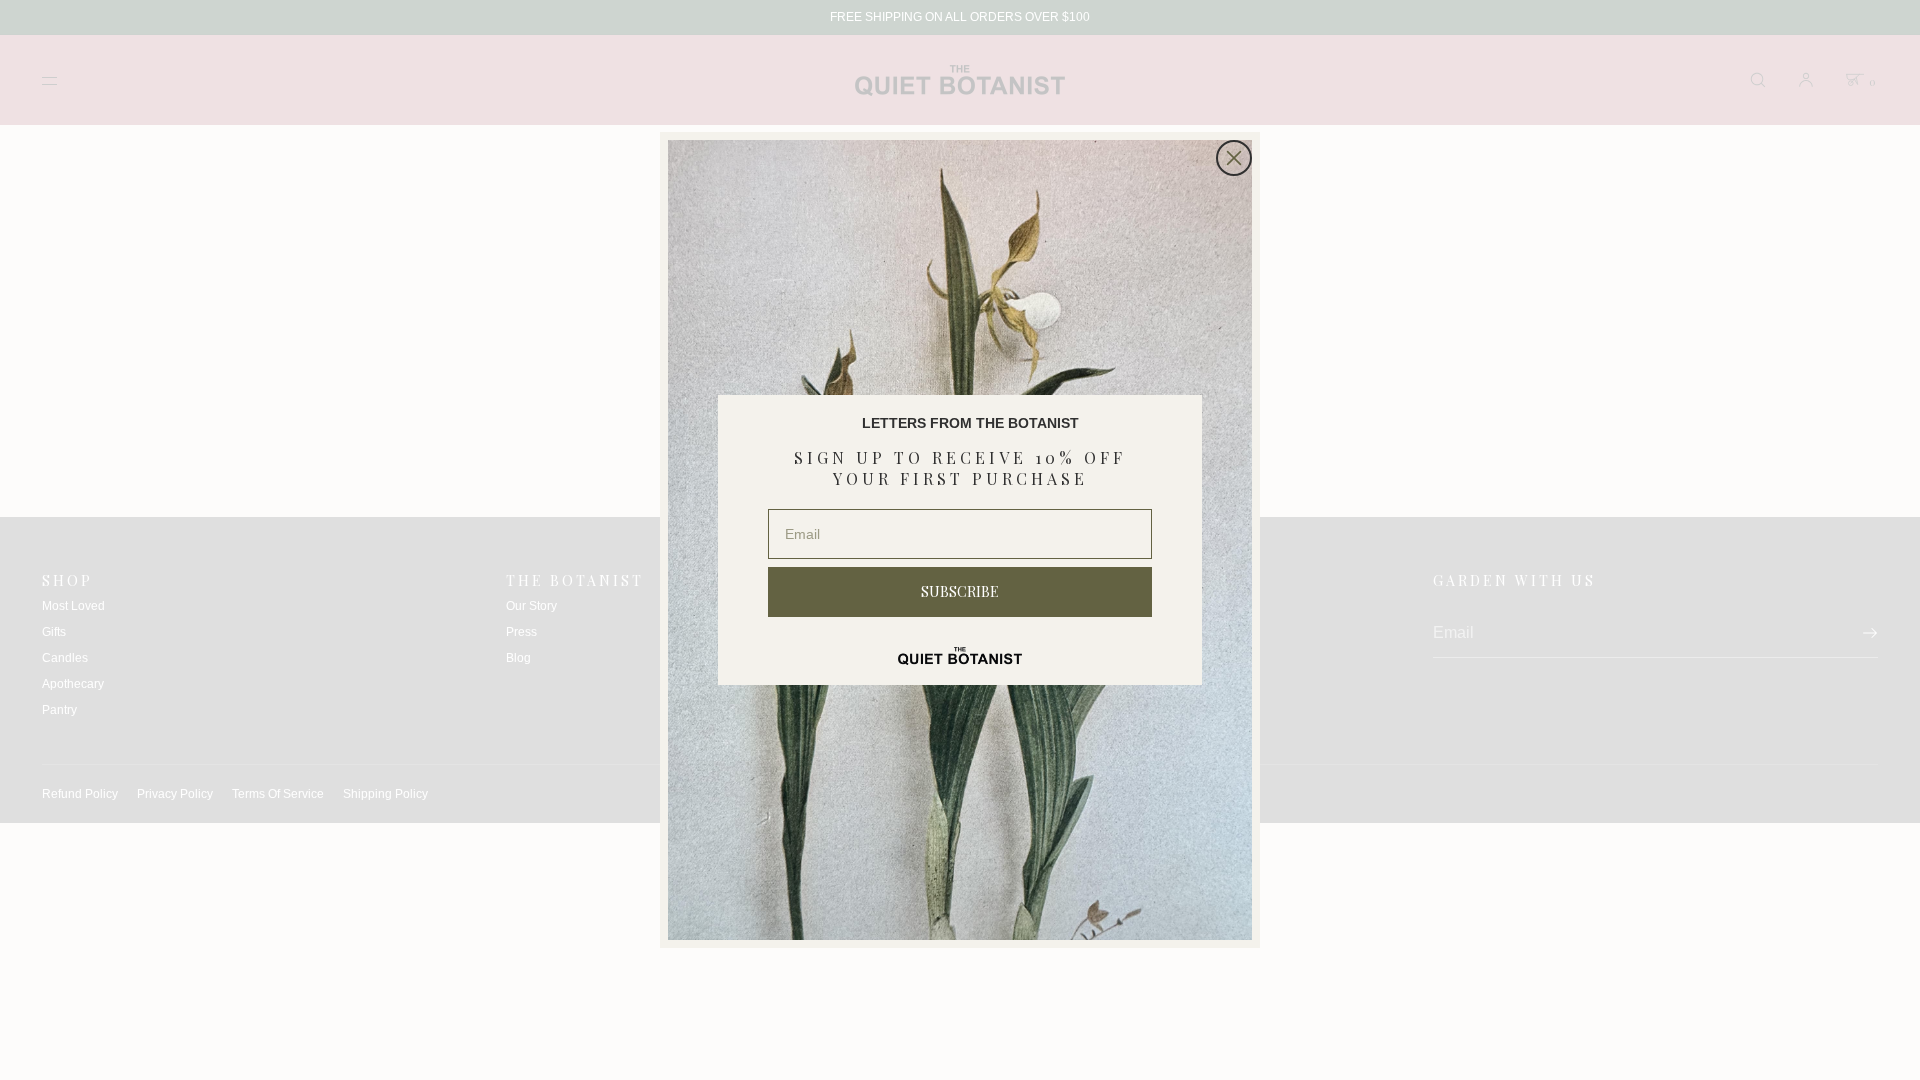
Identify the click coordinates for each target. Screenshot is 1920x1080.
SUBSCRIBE (960, 591)
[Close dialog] (1234, 158)
